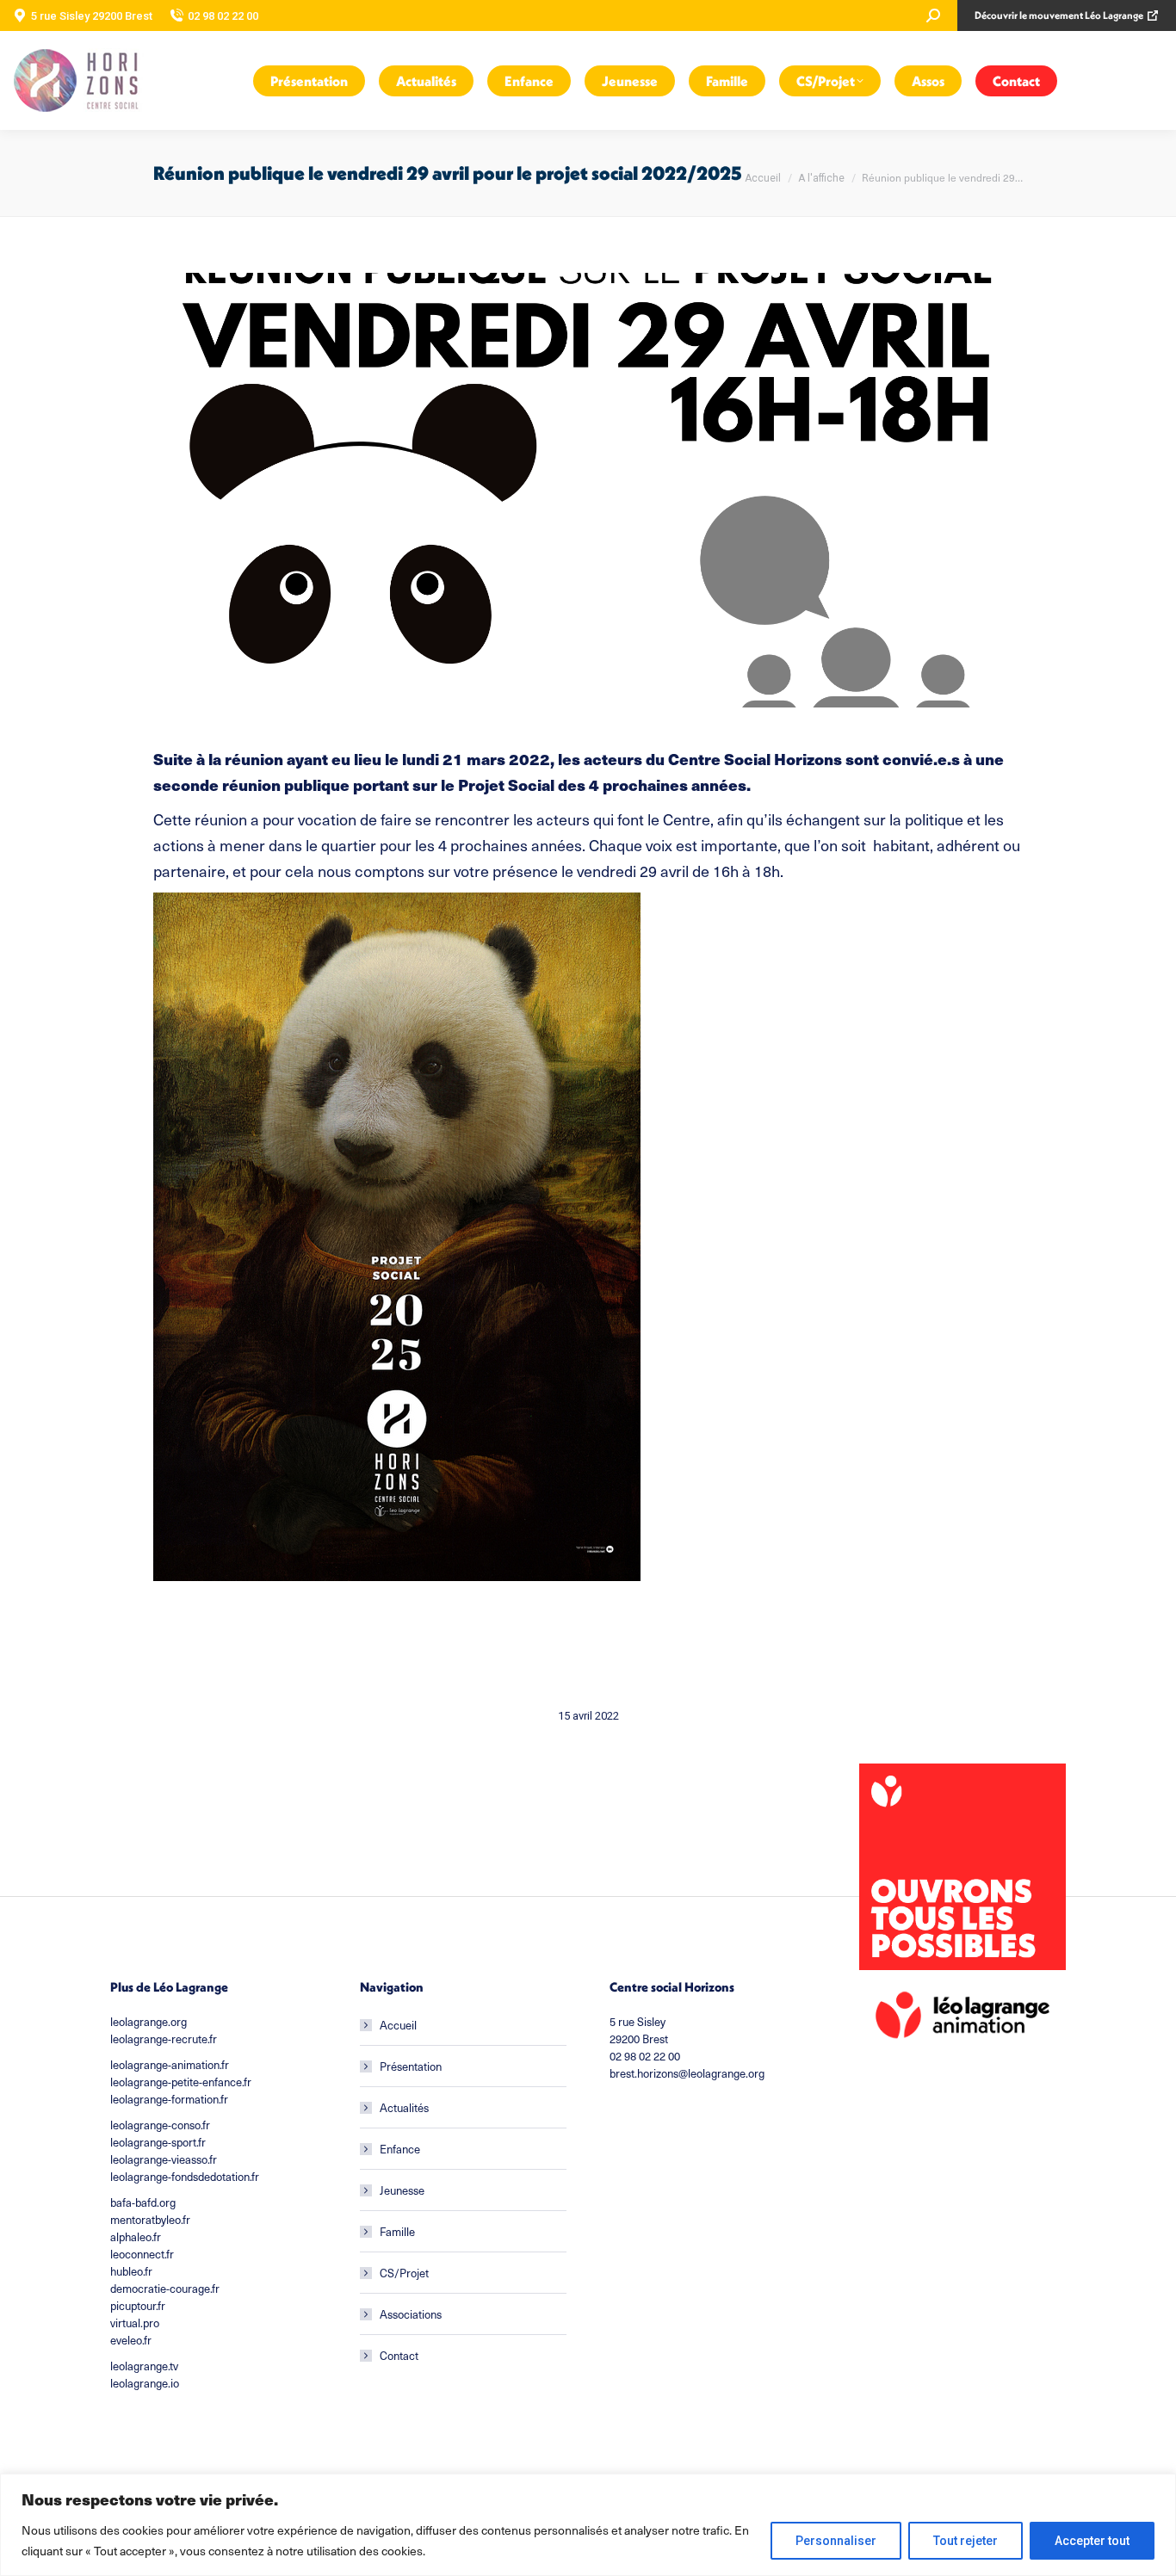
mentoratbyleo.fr (150, 2219)
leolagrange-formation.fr (169, 2099)
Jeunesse (402, 2190)
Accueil (398, 2025)
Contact (399, 2355)
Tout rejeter (966, 2541)
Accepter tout (1092, 2541)
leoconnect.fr (142, 2254)
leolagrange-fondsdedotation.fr (185, 2176)
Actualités (404, 2107)
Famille (397, 2231)
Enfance (400, 2149)
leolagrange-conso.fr (160, 2125)
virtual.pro (135, 2323)
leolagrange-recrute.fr (164, 2039)
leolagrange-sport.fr (158, 2142)
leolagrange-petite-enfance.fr (181, 2082)
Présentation (411, 2066)
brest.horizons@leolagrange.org (687, 2073)
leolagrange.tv (144, 2366)
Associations (411, 2314)
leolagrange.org (149, 2021)
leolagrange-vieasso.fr (164, 2159)
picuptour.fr (138, 2305)
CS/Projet (404, 2273)
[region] (588, 2525)
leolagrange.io (145, 2383)
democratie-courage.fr (165, 2288)
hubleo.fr (131, 2271)
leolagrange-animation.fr (170, 2064)
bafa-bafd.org (143, 2202)
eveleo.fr (131, 2340)
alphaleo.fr (136, 2236)
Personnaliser (836, 2541)
